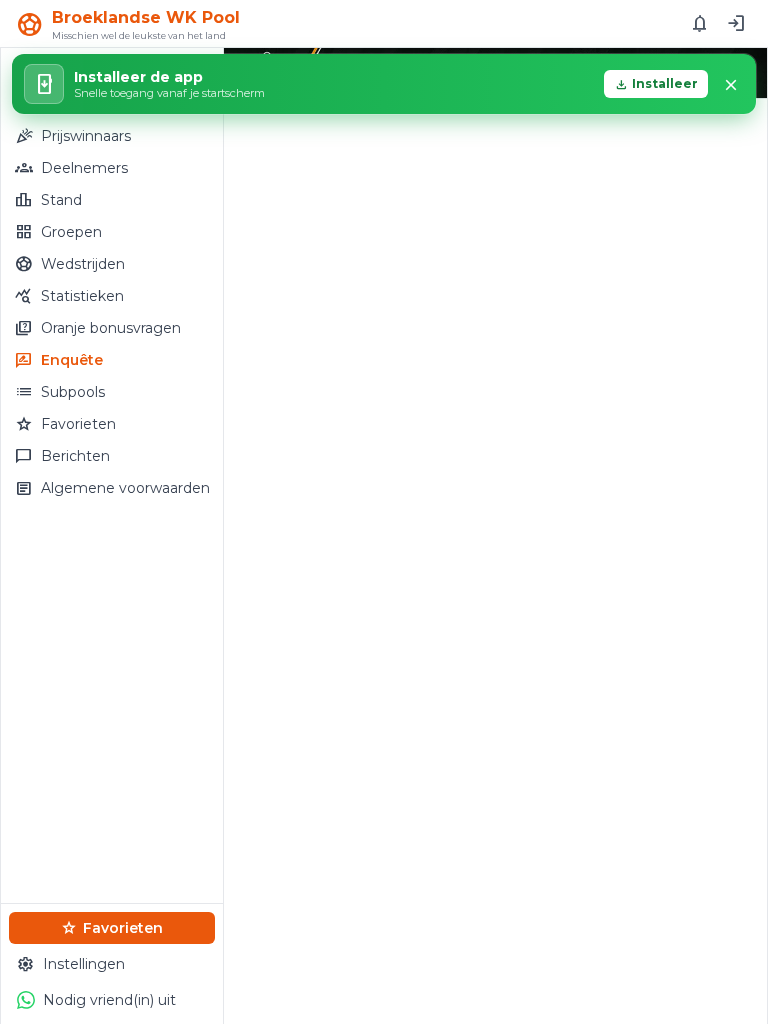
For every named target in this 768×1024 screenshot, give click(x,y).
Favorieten (112, 928)
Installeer (656, 84)
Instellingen (71, 964)
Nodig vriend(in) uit (109, 1000)
